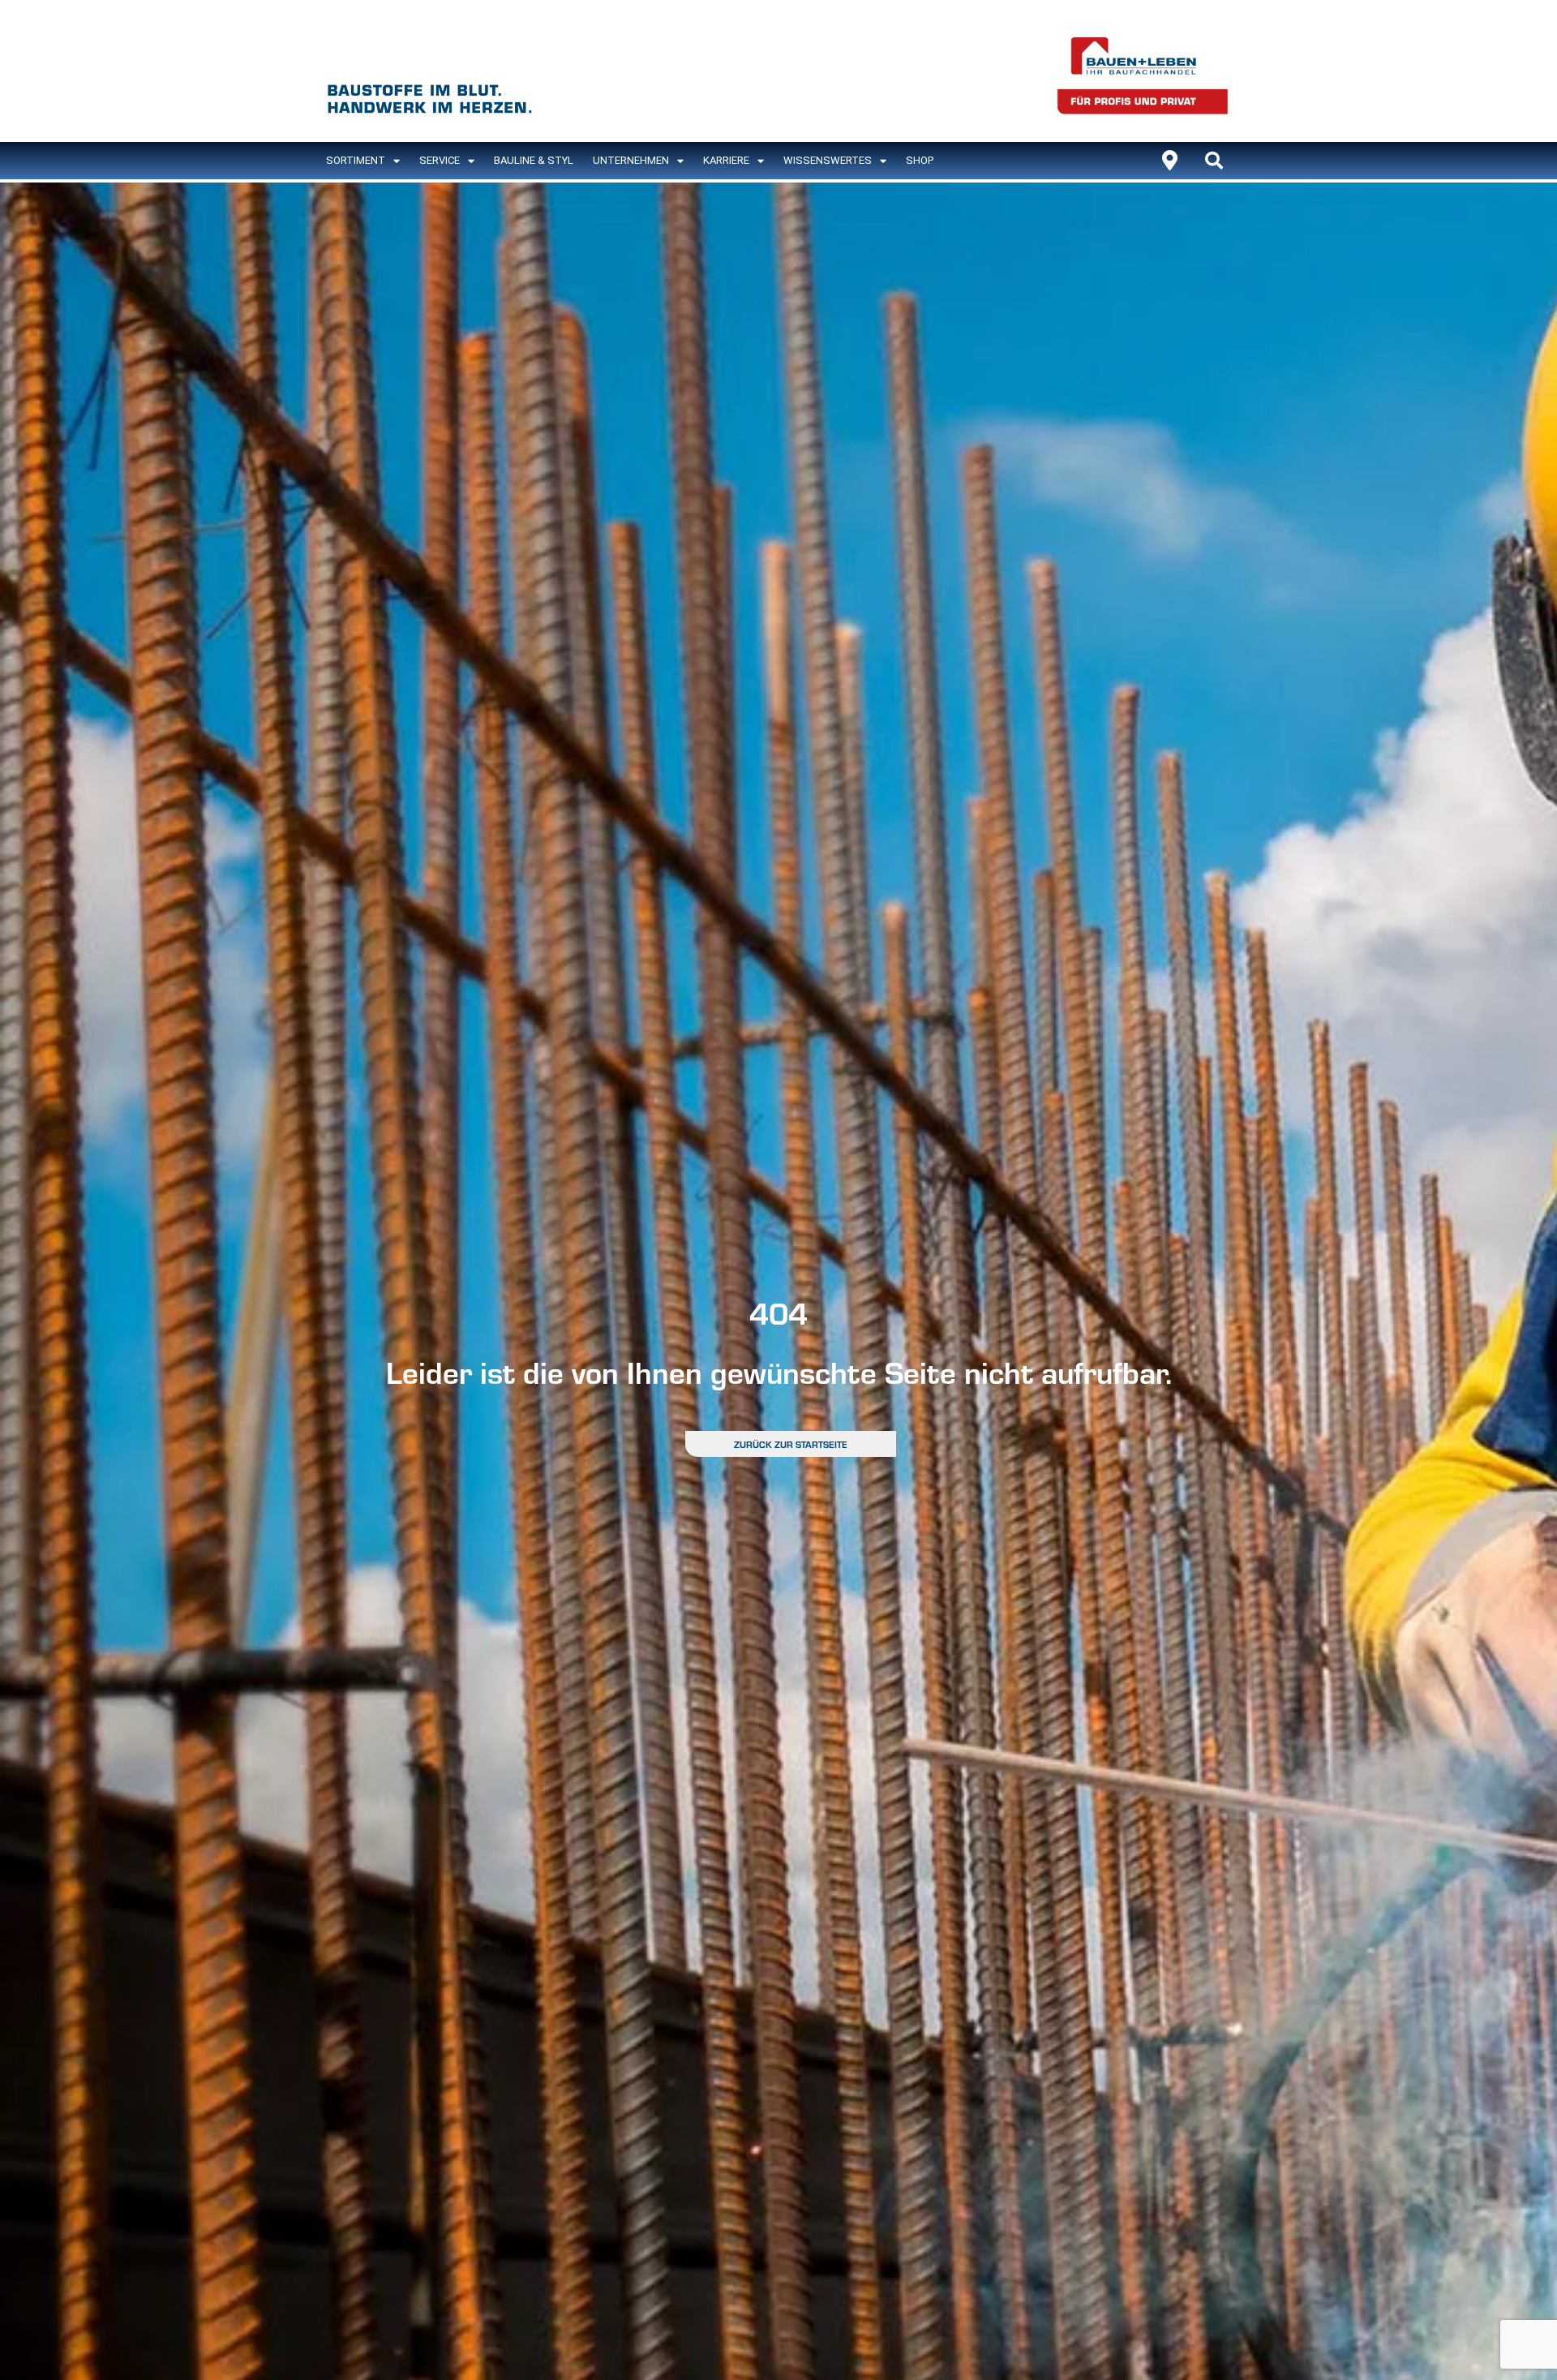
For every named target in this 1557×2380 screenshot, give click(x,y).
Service (440, 160)
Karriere (726, 160)
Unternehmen (631, 160)
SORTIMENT (356, 160)
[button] (1214, 161)
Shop (920, 160)
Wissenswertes (828, 160)
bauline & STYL (534, 160)
